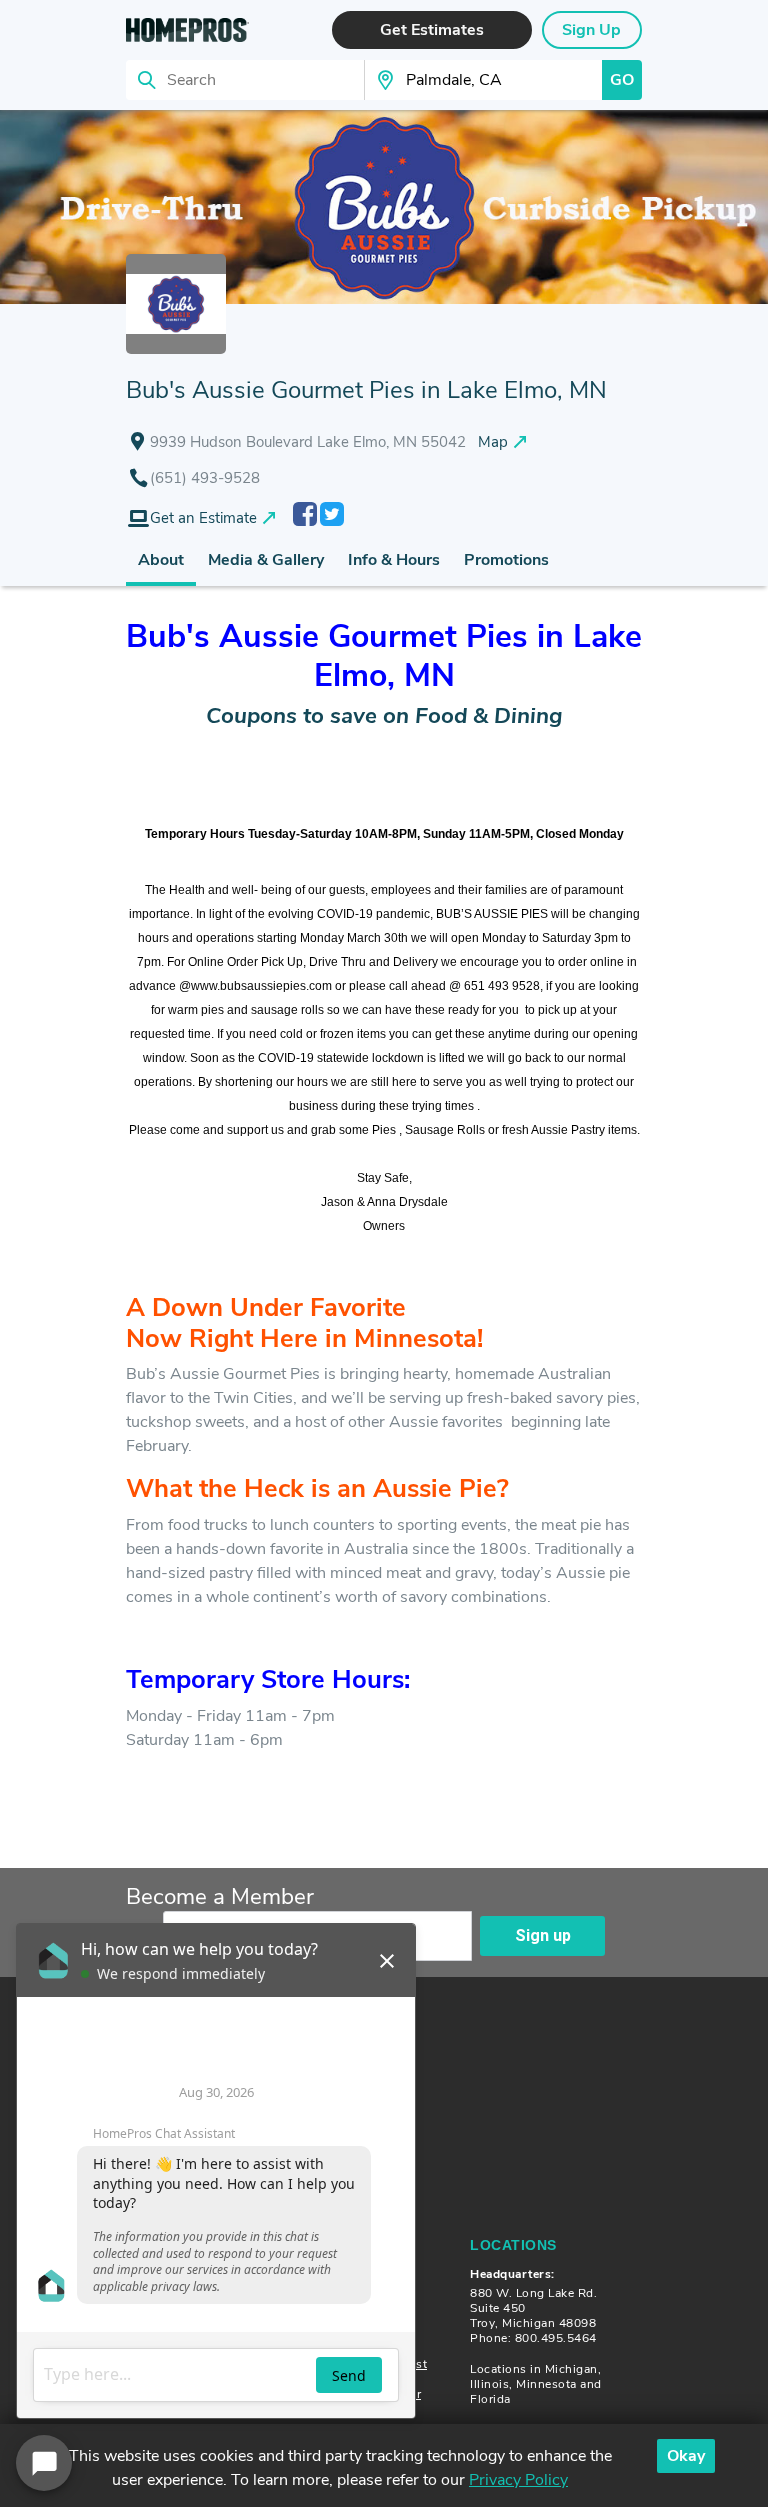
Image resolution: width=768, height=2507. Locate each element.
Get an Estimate (203, 518)
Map (493, 442)
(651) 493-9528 (205, 478)
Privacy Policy (518, 2480)
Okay (686, 2456)
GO (622, 80)
